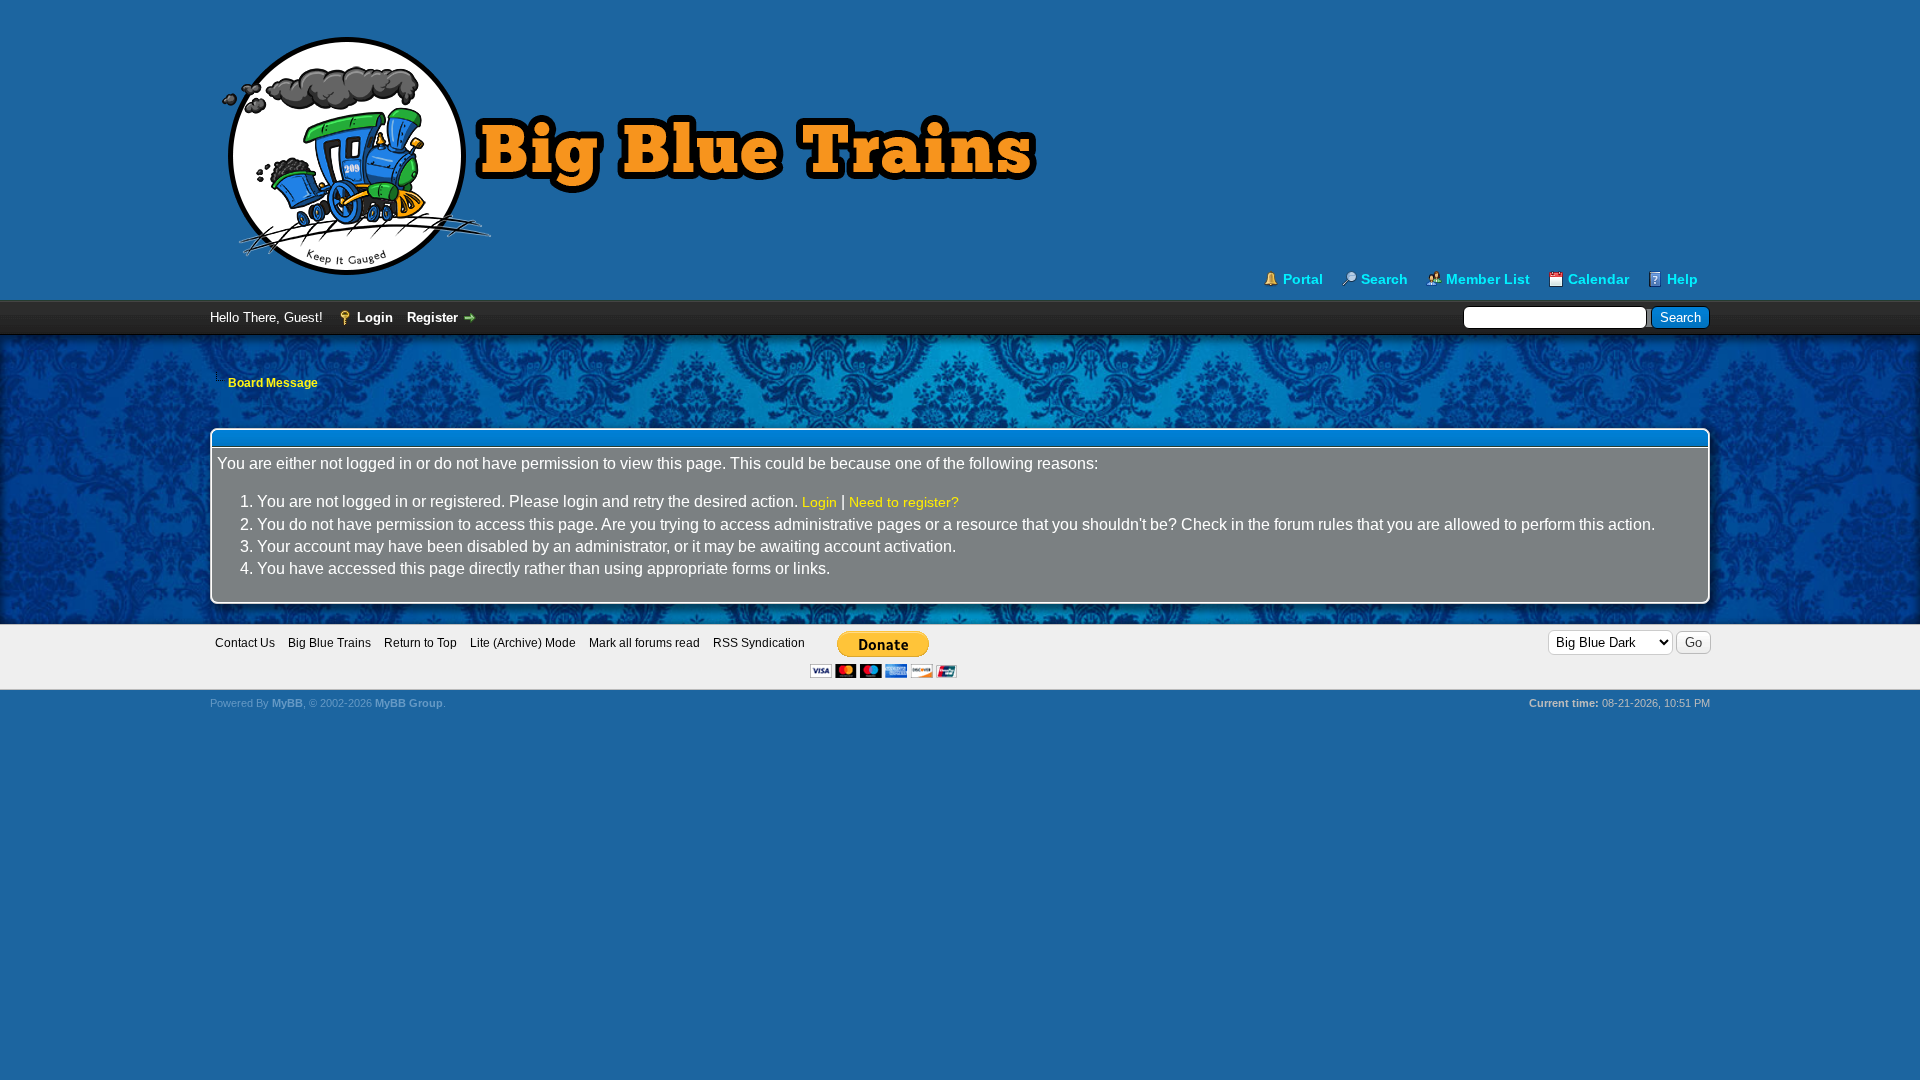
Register (432, 317)
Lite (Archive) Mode (523, 643)
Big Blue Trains (329, 643)
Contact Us (245, 643)
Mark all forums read (644, 643)
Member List (1488, 279)
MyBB (287, 703)
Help (1682, 279)
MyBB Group (409, 703)
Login (375, 317)
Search (1384, 279)
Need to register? (904, 502)
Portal (1303, 279)
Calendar (1598, 279)
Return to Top (420, 643)
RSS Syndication (759, 643)
